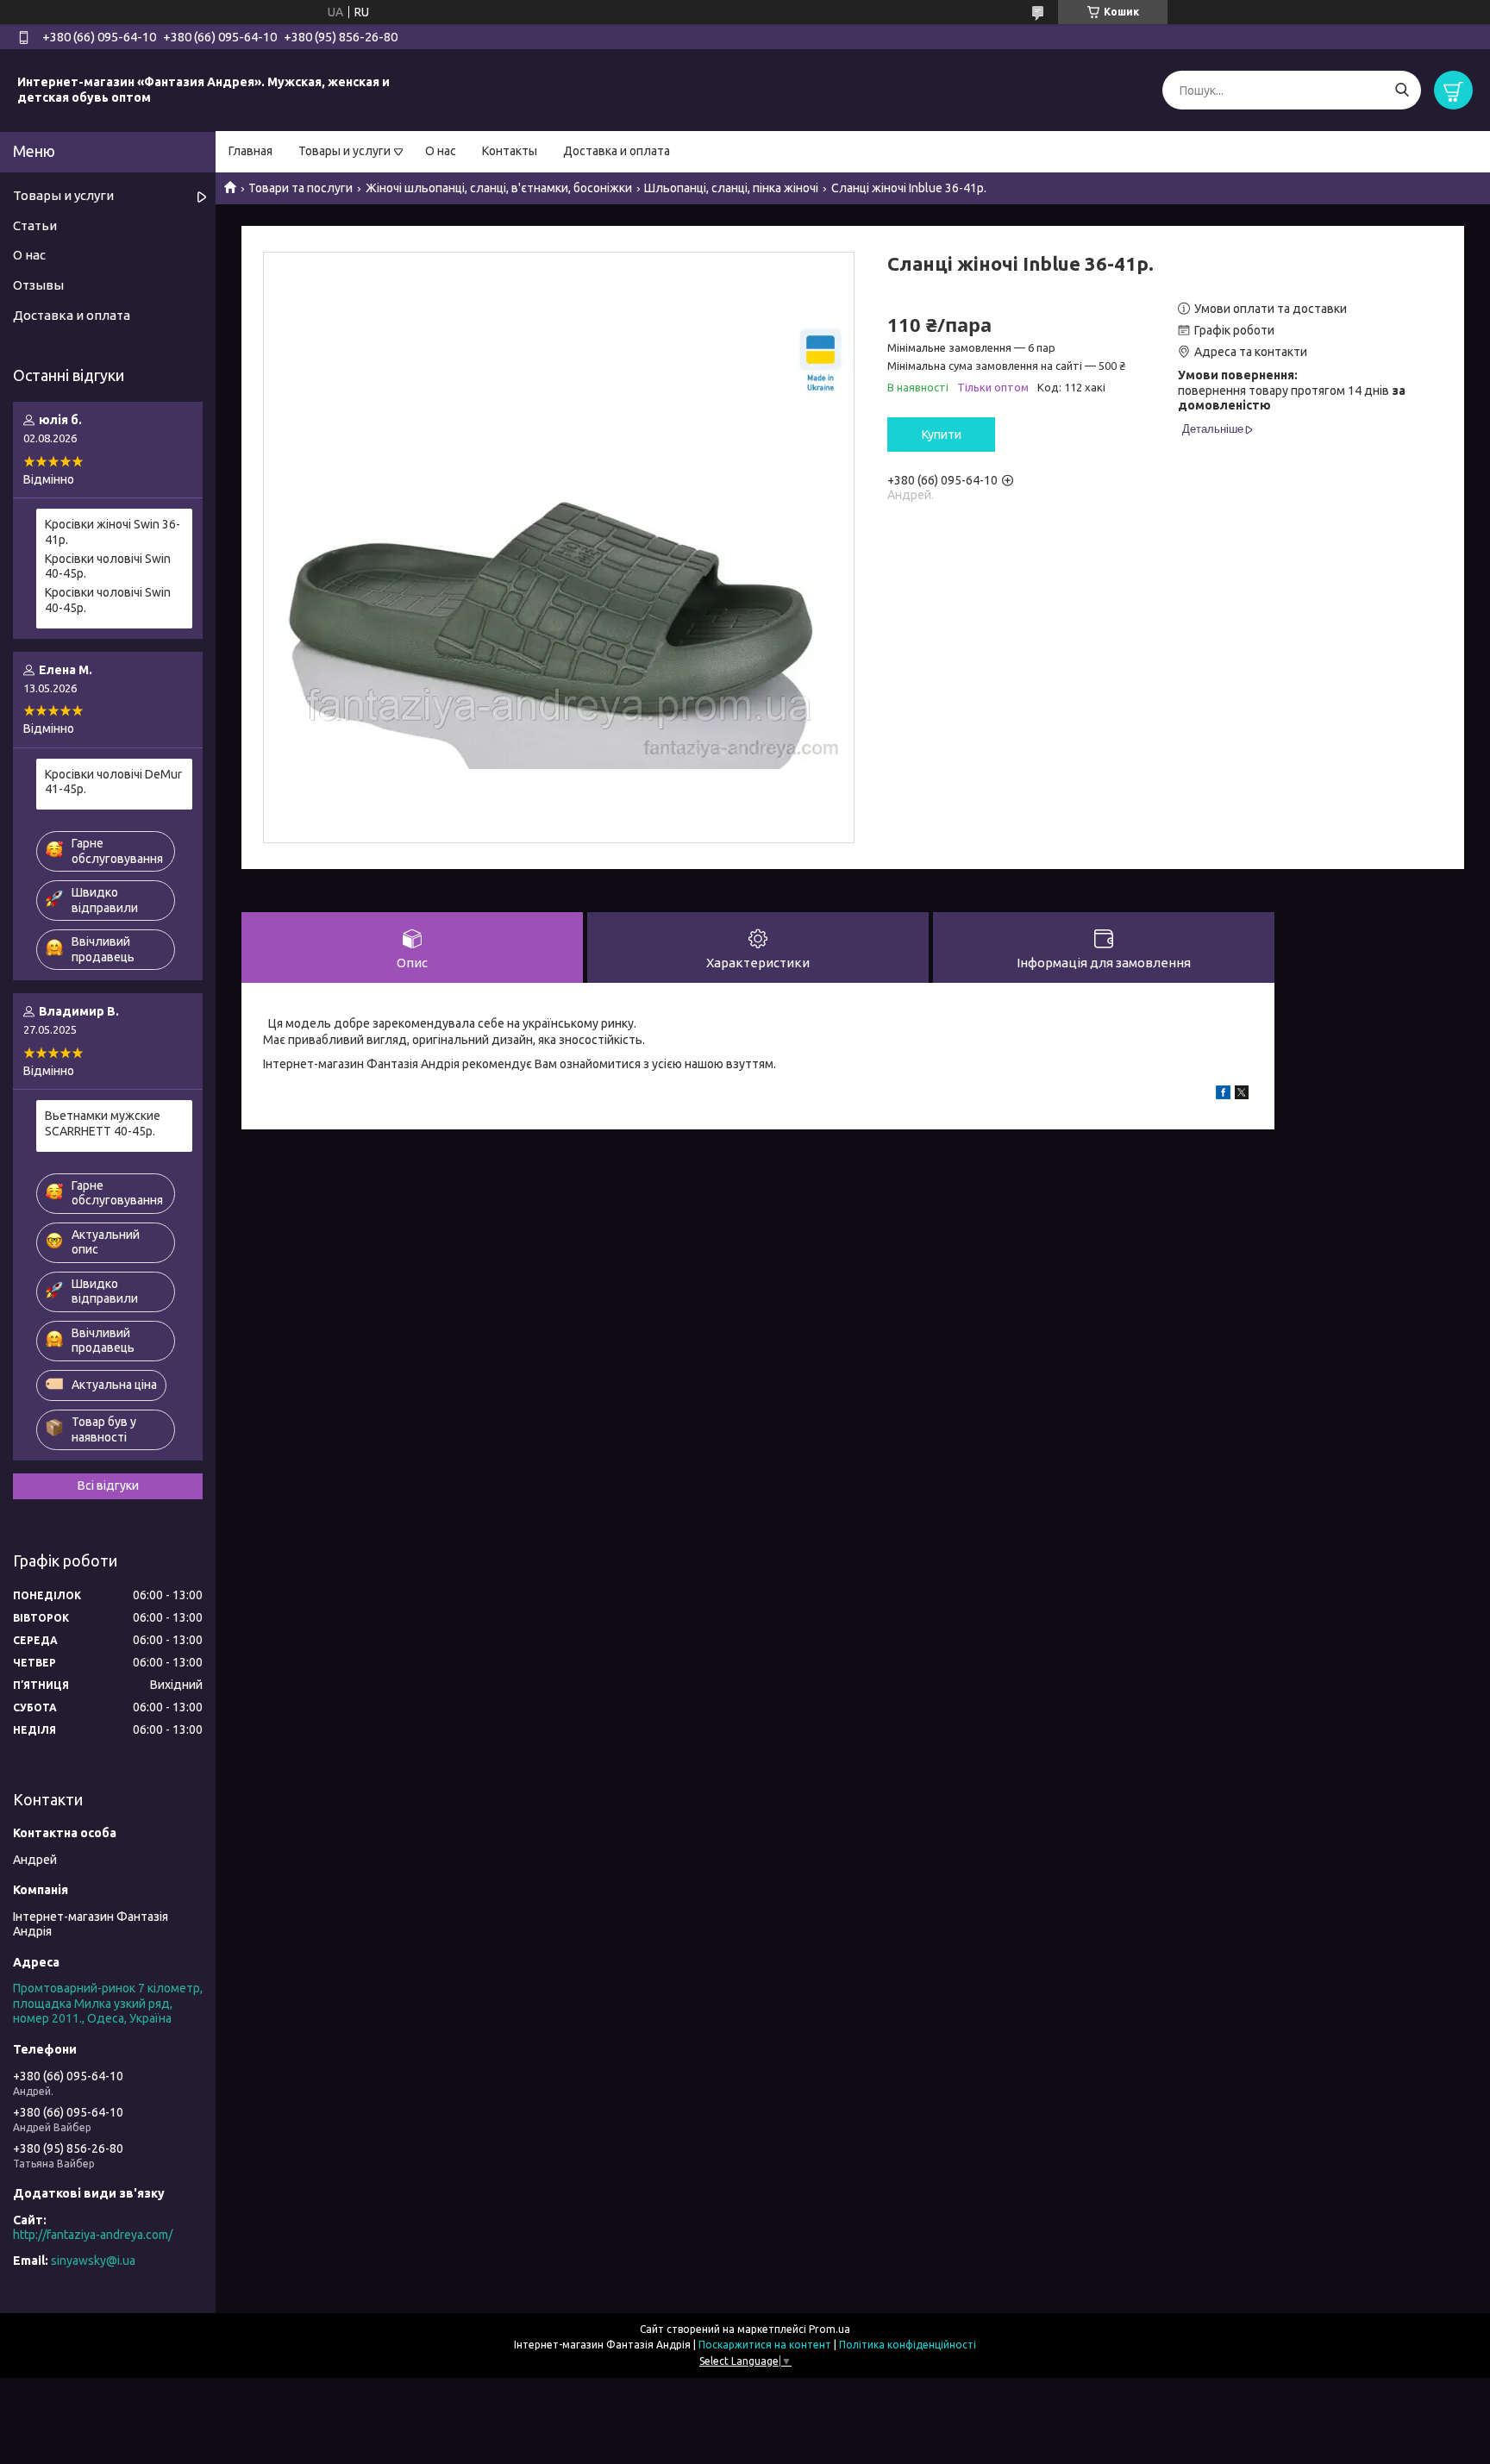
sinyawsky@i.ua (93, 2261)
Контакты (510, 151)
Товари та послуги (301, 188)
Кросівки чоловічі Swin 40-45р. (108, 566)
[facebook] (1223, 1095)
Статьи (35, 225)
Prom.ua (830, 2329)
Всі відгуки (108, 1485)
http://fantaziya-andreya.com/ (93, 2235)
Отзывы (38, 285)
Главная (250, 151)
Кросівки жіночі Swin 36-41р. (113, 532)
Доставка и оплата (617, 151)
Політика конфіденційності (908, 2345)
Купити (942, 435)
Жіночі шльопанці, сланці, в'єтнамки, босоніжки (499, 188)
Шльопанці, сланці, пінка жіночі (731, 188)
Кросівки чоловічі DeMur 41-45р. (113, 782)
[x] (1242, 1095)
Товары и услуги (344, 151)
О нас (441, 151)
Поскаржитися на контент (765, 2345)
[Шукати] (1402, 90)
